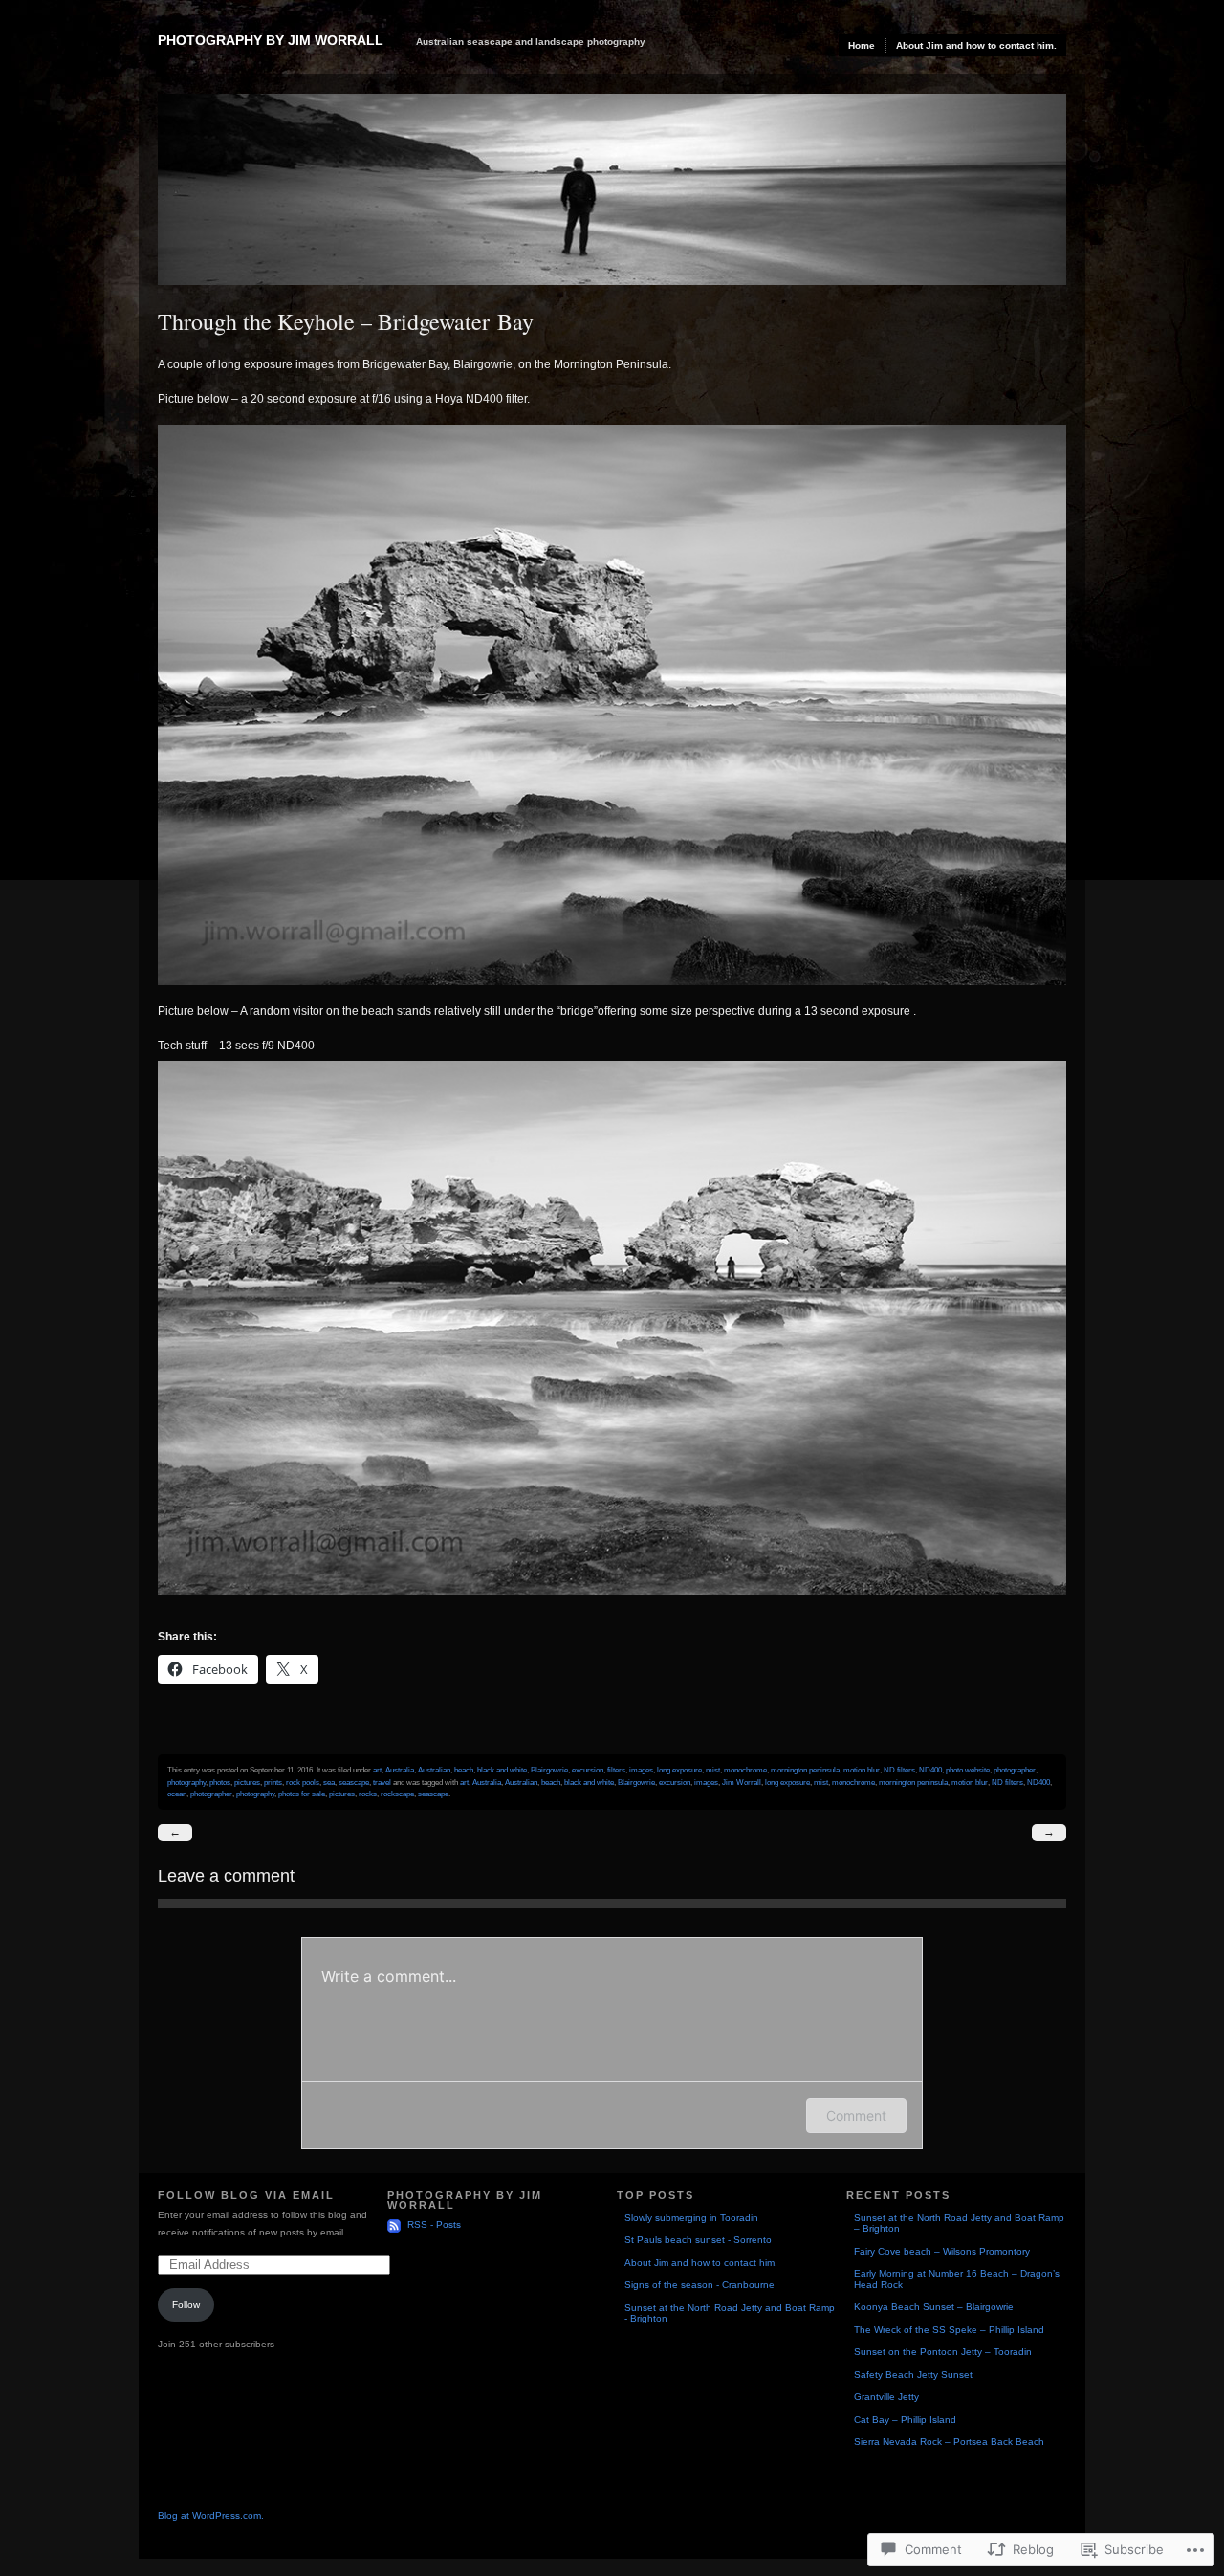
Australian (434, 1770)
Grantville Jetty (886, 2397)
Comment (856, 2115)
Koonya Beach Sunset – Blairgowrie (934, 2307)
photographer (1015, 1770)
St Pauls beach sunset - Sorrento (698, 2240)
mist (713, 1770)
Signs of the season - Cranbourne (699, 2285)
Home (862, 45)
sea (329, 1782)
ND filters (899, 1770)
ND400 (930, 1770)
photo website (968, 1770)
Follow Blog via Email (246, 2195)
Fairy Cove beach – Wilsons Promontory (942, 2251)
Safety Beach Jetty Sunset (913, 2375)
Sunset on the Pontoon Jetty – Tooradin (943, 2352)
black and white (502, 1770)
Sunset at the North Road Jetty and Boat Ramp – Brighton (959, 2224)
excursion (588, 1770)
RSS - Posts (434, 2224)
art (377, 1770)
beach (464, 1770)
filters (616, 1770)
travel (382, 1782)
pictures (247, 1782)
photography (186, 1782)
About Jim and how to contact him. (976, 45)
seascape (354, 1782)
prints (273, 1782)
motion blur (862, 1770)
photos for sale (302, 1794)
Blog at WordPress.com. (211, 2515)
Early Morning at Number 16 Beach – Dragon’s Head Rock (957, 2279)
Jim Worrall (742, 1782)
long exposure (679, 1770)
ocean (177, 1794)
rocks (368, 1794)
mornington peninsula (805, 1770)
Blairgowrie (549, 1770)
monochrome (745, 1770)
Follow (186, 2305)
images (641, 1770)
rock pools (303, 1782)
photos (220, 1782)
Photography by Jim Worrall (271, 40)
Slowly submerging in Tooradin (691, 2218)
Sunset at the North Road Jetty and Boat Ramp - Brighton (730, 2313)
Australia (400, 1770)
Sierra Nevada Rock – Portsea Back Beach (949, 2442)
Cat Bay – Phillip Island (905, 2420)
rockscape (397, 1794)
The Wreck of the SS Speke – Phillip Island (949, 2330)
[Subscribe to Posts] (396, 2224)
